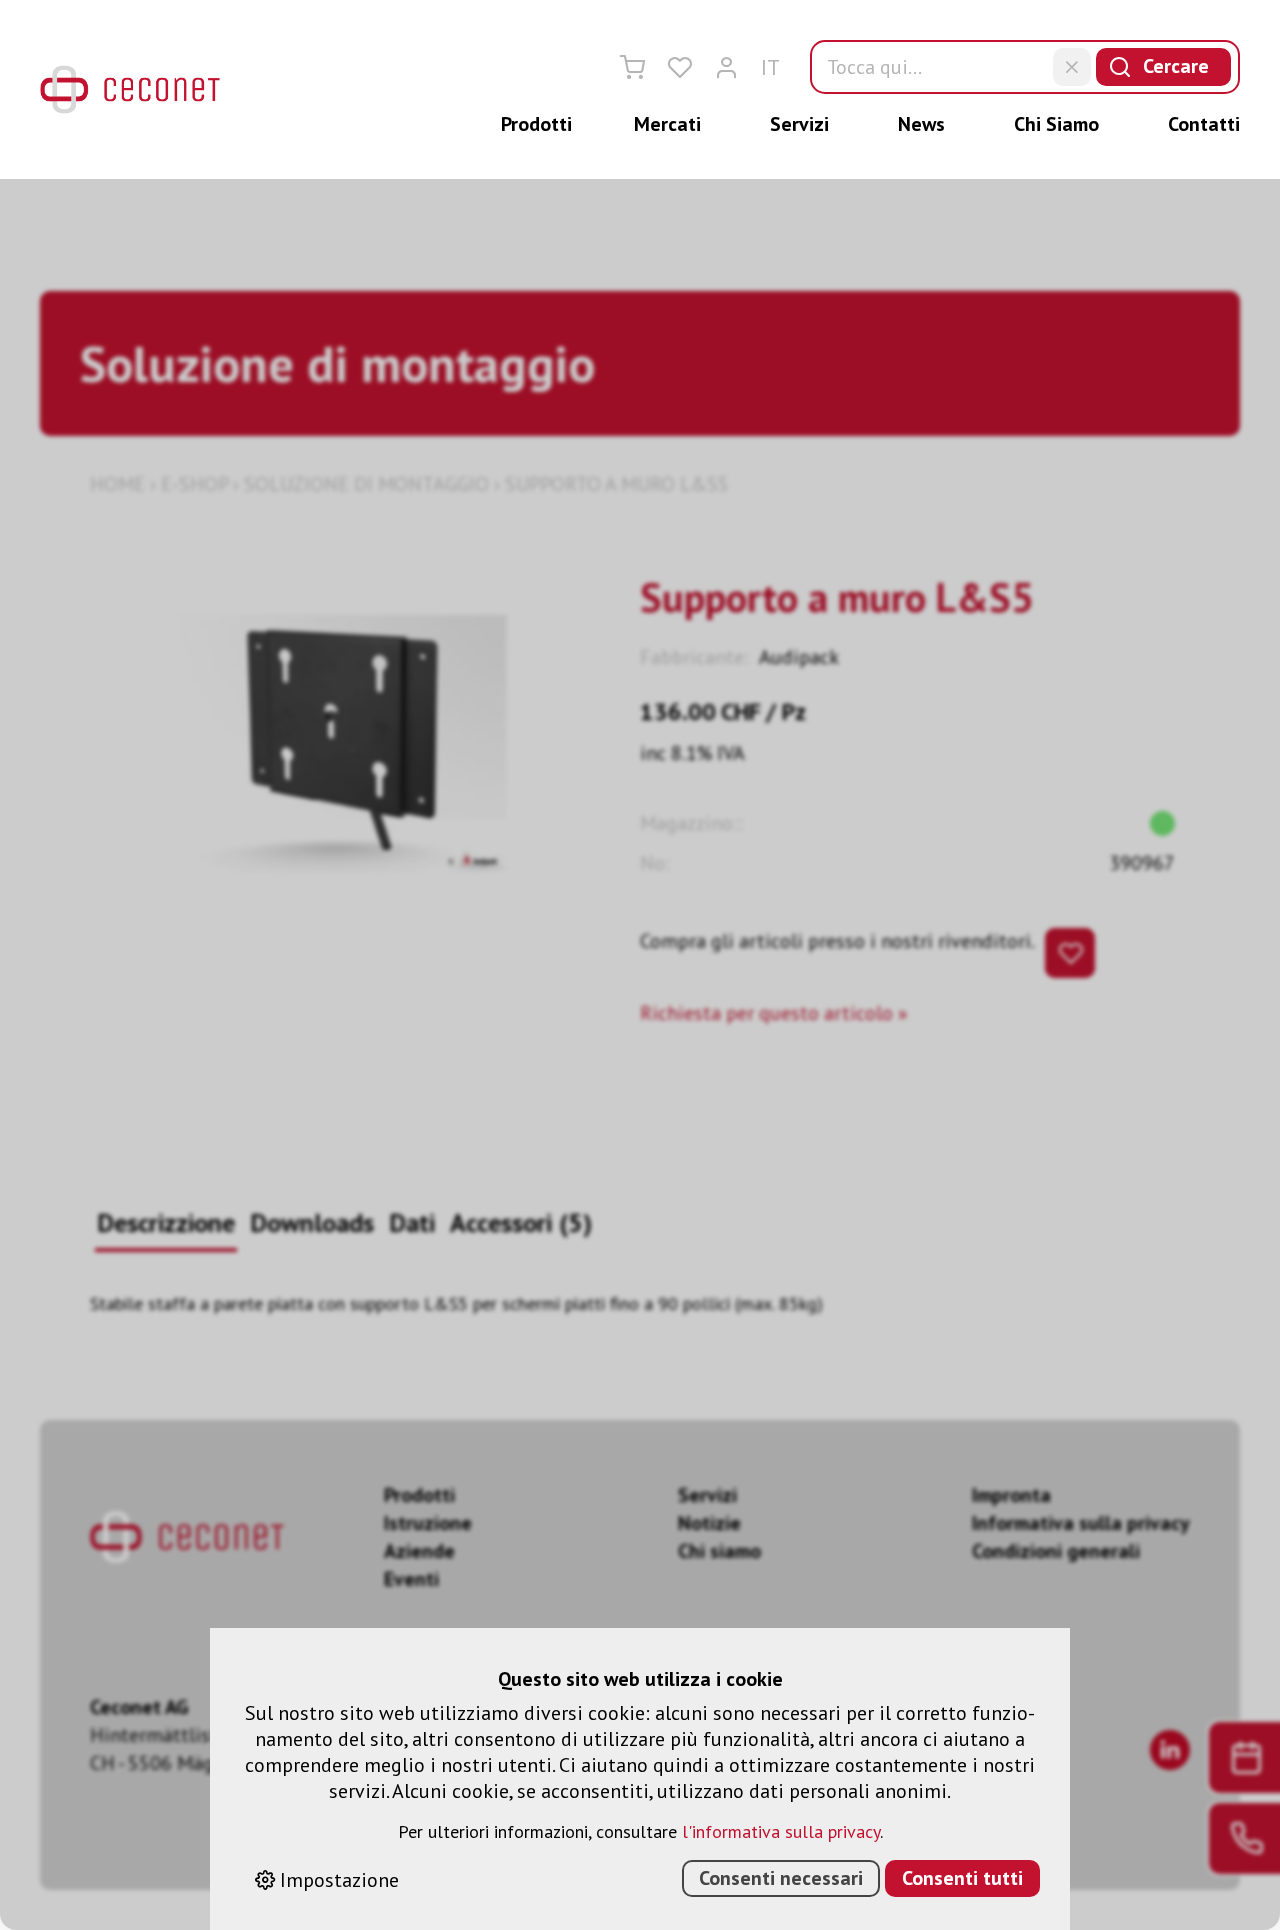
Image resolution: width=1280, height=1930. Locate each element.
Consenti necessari (781, 1878)
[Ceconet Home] (130, 89)
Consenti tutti (962, 1878)
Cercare (1176, 66)
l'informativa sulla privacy (781, 1831)
